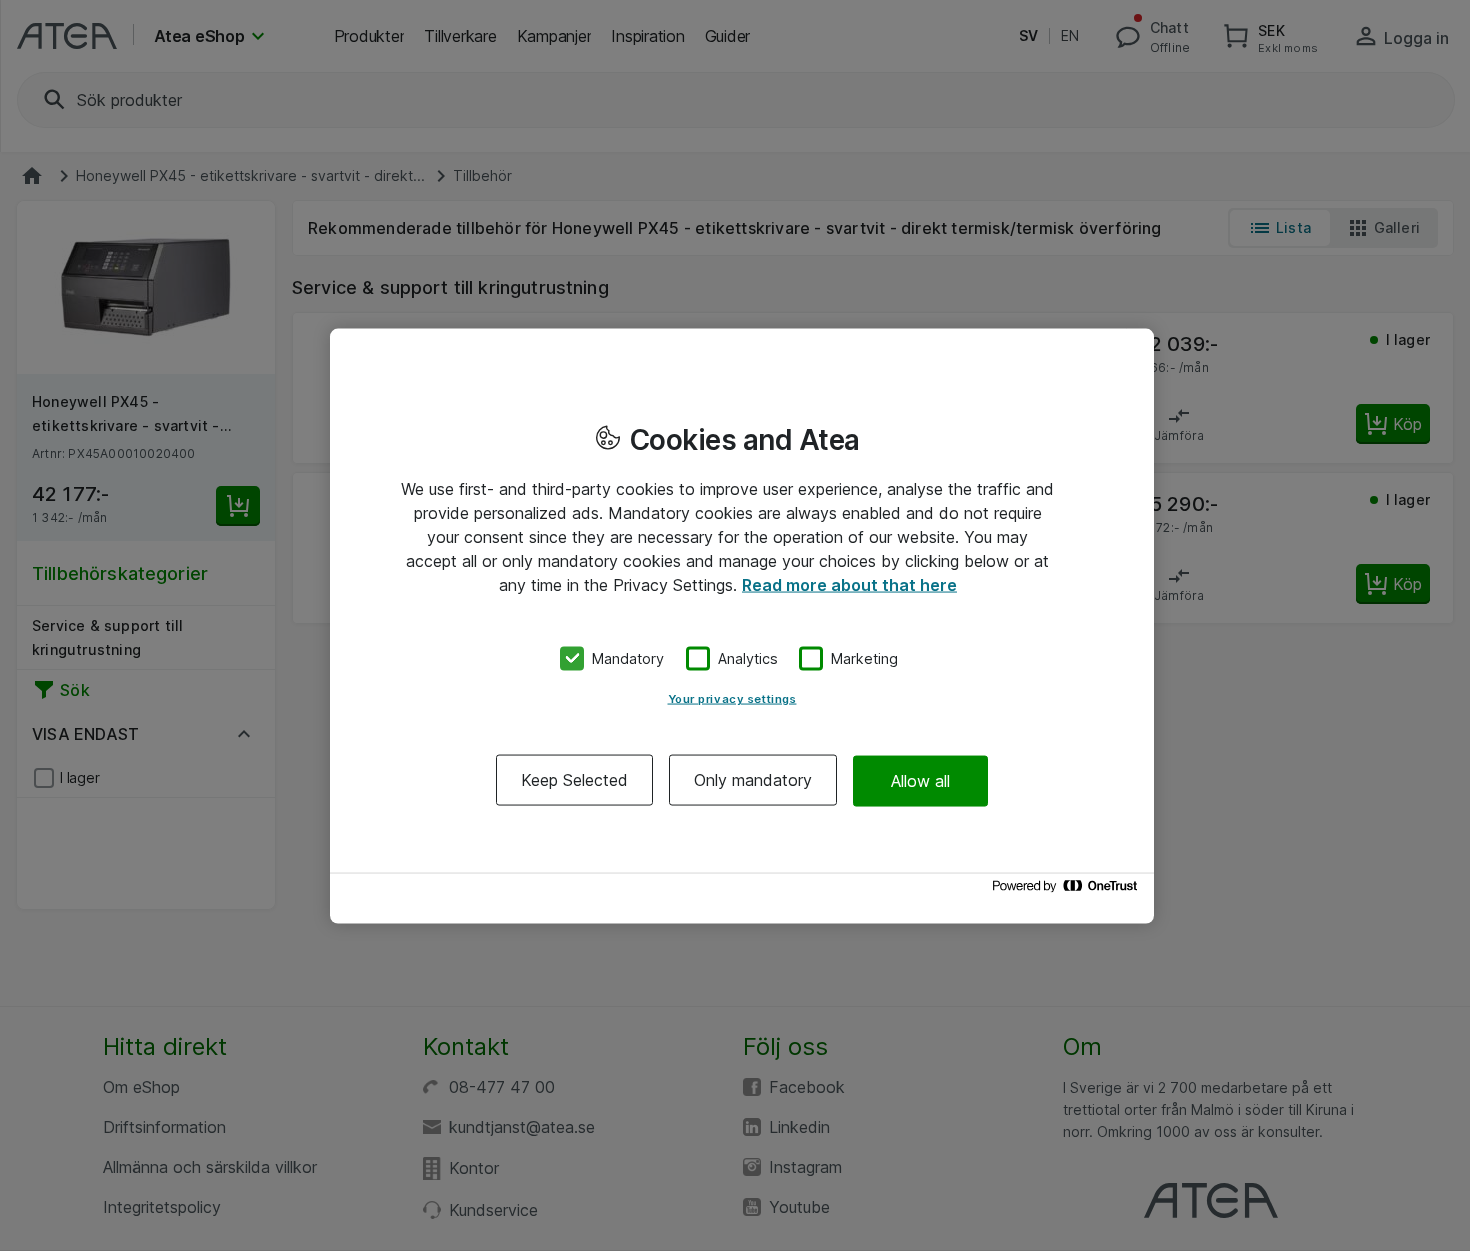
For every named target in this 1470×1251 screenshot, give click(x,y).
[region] (742, 625)
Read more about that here (849, 584)
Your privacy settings (732, 699)
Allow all (920, 780)
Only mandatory (753, 780)
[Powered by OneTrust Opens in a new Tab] (1068, 890)
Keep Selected (574, 780)
